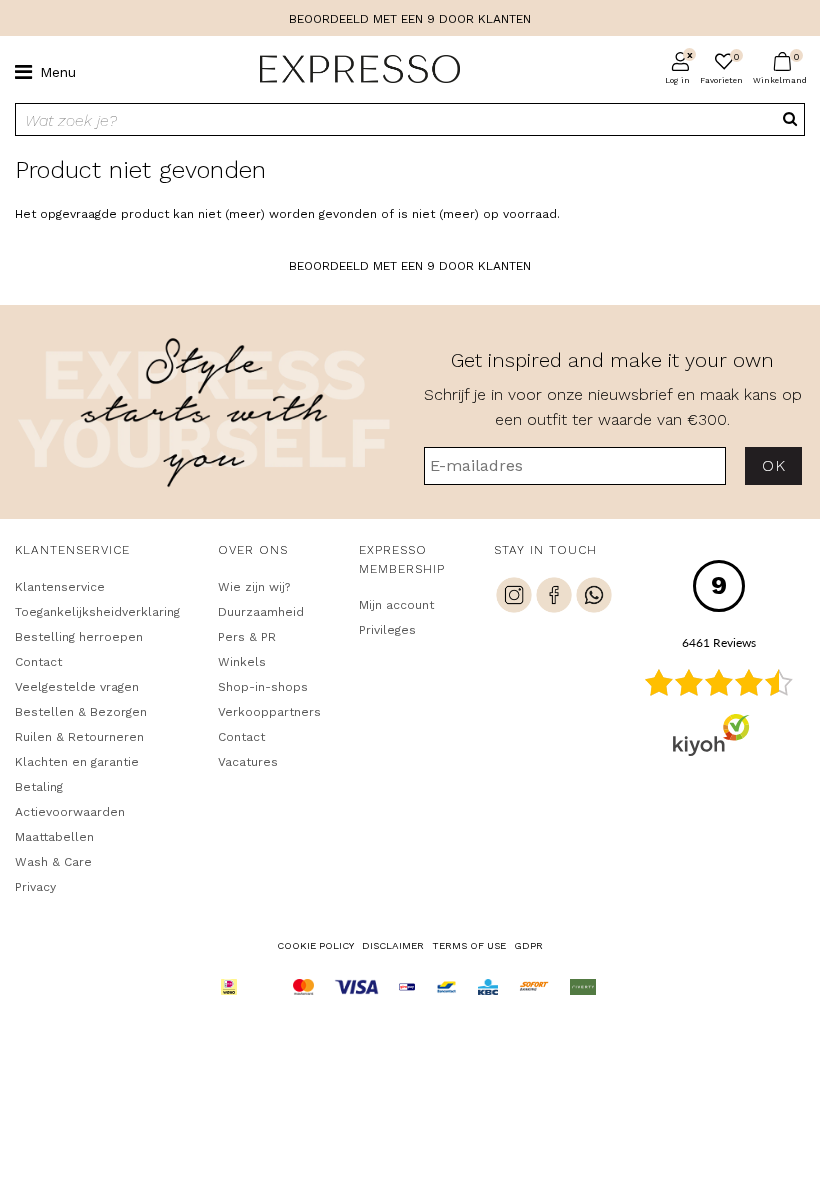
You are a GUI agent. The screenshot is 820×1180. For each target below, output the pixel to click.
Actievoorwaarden (70, 812)
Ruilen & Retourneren (79, 737)
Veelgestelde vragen (77, 687)
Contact (38, 662)
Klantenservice (60, 587)
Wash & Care (53, 862)
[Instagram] (514, 598)
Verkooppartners (269, 712)
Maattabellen (54, 837)
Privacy (35, 887)
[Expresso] (352, 70)
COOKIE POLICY (315, 945)
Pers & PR (247, 637)
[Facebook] (554, 598)
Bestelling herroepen (79, 637)
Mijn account (396, 605)
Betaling (39, 787)
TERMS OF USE (469, 945)
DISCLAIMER (393, 945)
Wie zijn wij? (254, 587)
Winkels (242, 662)
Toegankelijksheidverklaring (97, 612)
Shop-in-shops (263, 687)
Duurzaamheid (261, 612)
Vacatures (248, 762)
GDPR (528, 945)
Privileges (387, 630)
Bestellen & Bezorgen (81, 712)
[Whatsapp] (594, 598)
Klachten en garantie (77, 762)
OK (773, 465)
